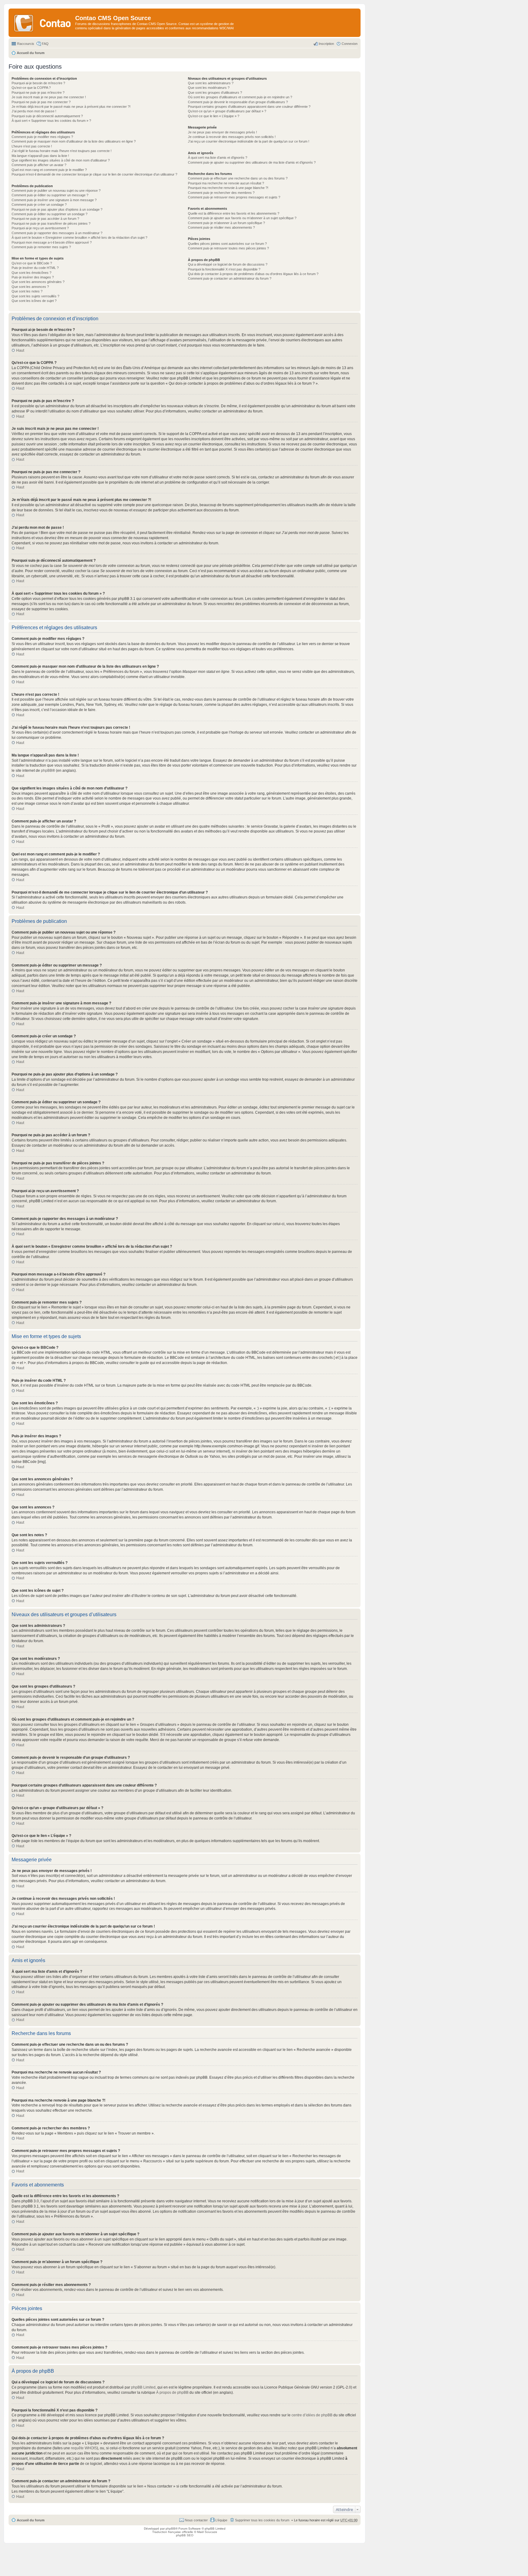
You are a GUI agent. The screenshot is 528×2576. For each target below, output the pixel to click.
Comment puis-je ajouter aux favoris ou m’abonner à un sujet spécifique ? (242, 218)
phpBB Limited (143, 2387)
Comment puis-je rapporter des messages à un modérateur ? (57, 233)
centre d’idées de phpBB (312, 2415)
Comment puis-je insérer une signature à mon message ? (54, 200)
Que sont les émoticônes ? (31, 273)
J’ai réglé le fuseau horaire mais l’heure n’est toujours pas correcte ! (62, 151)
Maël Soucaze (207, 2532)
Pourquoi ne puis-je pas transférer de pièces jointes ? (51, 223)
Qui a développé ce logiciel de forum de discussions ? (228, 264)
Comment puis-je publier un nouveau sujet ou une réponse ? (56, 190)
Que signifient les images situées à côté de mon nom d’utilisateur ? (61, 160)
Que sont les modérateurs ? (209, 88)
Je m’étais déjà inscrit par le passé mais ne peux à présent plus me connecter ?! (71, 107)
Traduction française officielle (173, 2532)
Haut (20, 350)
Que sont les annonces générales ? (38, 282)
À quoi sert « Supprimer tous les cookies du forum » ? (51, 121)
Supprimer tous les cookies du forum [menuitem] (262, 2520)
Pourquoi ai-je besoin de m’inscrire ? (38, 83)
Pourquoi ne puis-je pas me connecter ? (41, 102)
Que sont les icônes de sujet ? (34, 301)
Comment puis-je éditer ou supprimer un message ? (50, 195)
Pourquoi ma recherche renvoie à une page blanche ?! (228, 188)
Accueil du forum (31, 2520)
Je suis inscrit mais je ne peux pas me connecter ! (49, 97)
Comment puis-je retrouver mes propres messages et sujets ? (234, 197)
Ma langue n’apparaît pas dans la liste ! (40, 156)
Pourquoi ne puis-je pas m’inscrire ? (38, 93)
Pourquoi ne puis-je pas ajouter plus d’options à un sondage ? (57, 209)
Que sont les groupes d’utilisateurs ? (215, 93)
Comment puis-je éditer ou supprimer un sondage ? (50, 214)
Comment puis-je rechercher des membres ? (221, 193)
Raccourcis (26, 44)
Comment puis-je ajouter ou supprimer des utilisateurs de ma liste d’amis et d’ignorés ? (252, 162)
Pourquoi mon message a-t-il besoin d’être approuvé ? (52, 242)
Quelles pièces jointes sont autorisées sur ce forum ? (227, 244)
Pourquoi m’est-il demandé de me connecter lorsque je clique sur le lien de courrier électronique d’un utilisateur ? (94, 174)
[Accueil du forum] (43, 23)
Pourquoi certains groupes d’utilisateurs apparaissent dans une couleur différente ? (249, 107)
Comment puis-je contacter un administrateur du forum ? (230, 278)
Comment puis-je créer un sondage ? (39, 205)
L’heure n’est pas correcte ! (32, 146)
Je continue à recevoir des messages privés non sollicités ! (232, 137)
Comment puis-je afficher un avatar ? (39, 165)
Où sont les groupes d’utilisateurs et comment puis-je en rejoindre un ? (240, 97)
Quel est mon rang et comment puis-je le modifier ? (49, 170)
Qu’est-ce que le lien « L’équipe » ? (214, 116)
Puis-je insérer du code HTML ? (35, 268)
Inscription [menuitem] (326, 44)
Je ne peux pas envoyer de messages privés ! (222, 132)
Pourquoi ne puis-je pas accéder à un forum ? (45, 219)
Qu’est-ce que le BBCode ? (32, 263)
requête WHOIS (84, 2448)
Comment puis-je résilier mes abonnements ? (221, 227)
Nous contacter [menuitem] (196, 2520)
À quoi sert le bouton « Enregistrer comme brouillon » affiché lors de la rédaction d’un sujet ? (79, 238)
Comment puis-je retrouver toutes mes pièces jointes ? (228, 248)
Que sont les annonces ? (30, 287)
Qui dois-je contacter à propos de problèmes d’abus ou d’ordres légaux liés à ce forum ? (253, 274)
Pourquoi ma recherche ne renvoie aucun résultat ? (226, 183)
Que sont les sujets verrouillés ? (35, 296)
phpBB (47, 771)
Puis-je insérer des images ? (33, 277)
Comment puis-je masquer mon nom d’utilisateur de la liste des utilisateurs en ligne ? (74, 141)
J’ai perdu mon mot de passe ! (34, 111)
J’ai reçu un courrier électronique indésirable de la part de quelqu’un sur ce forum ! (249, 141)
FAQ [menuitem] (45, 44)
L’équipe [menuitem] (221, 2520)
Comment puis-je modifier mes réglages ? (42, 137)
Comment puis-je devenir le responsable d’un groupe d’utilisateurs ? (238, 102)
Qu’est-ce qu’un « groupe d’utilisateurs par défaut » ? (227, 111)
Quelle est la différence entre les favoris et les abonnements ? (234, 213)
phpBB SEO (185, 2535)
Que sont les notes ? (27, 291)
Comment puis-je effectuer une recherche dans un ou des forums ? (238, 178)
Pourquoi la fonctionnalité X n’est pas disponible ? (224, 269)
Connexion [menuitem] (350, 44)
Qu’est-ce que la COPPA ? (31, 88)
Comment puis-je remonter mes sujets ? (41, 247)
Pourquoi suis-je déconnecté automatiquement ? (47, 116)
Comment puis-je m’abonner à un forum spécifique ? (226, 223)
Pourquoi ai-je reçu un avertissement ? (40, 228)
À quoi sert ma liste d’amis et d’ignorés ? (218, 158)
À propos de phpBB (172, 2393)
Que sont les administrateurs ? (211, 83)
